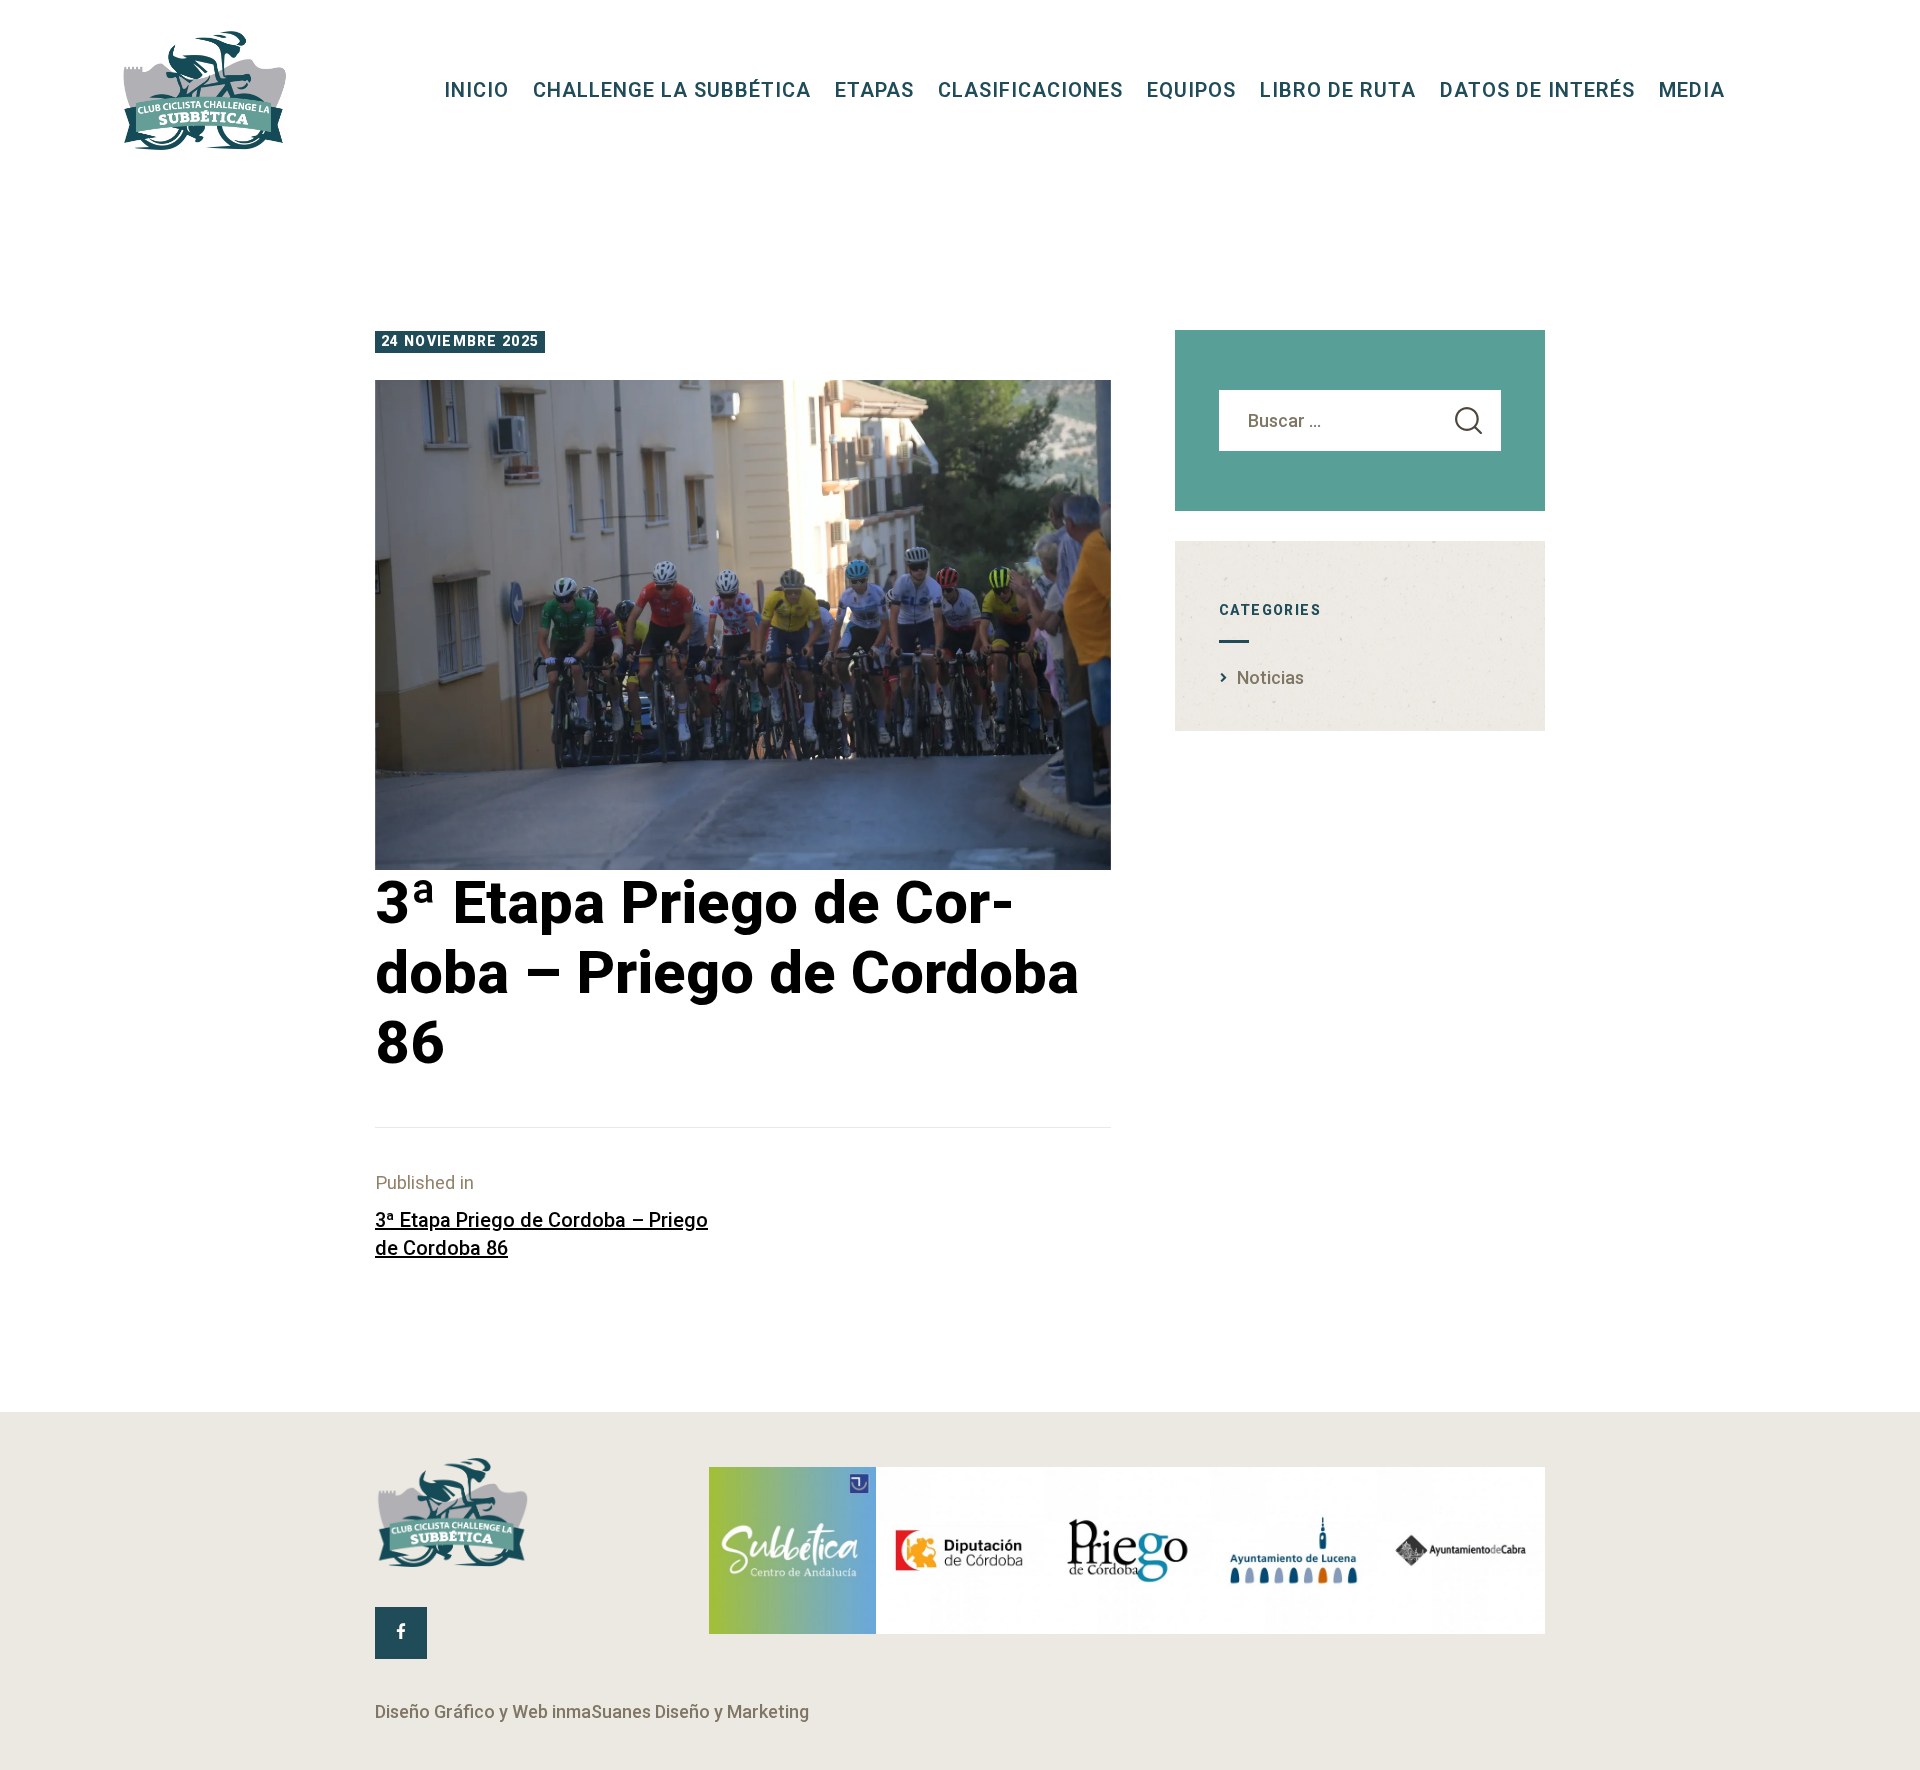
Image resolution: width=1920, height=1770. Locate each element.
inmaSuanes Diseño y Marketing (680, 1711)
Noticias (1270, 677)
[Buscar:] (1360, 420)
